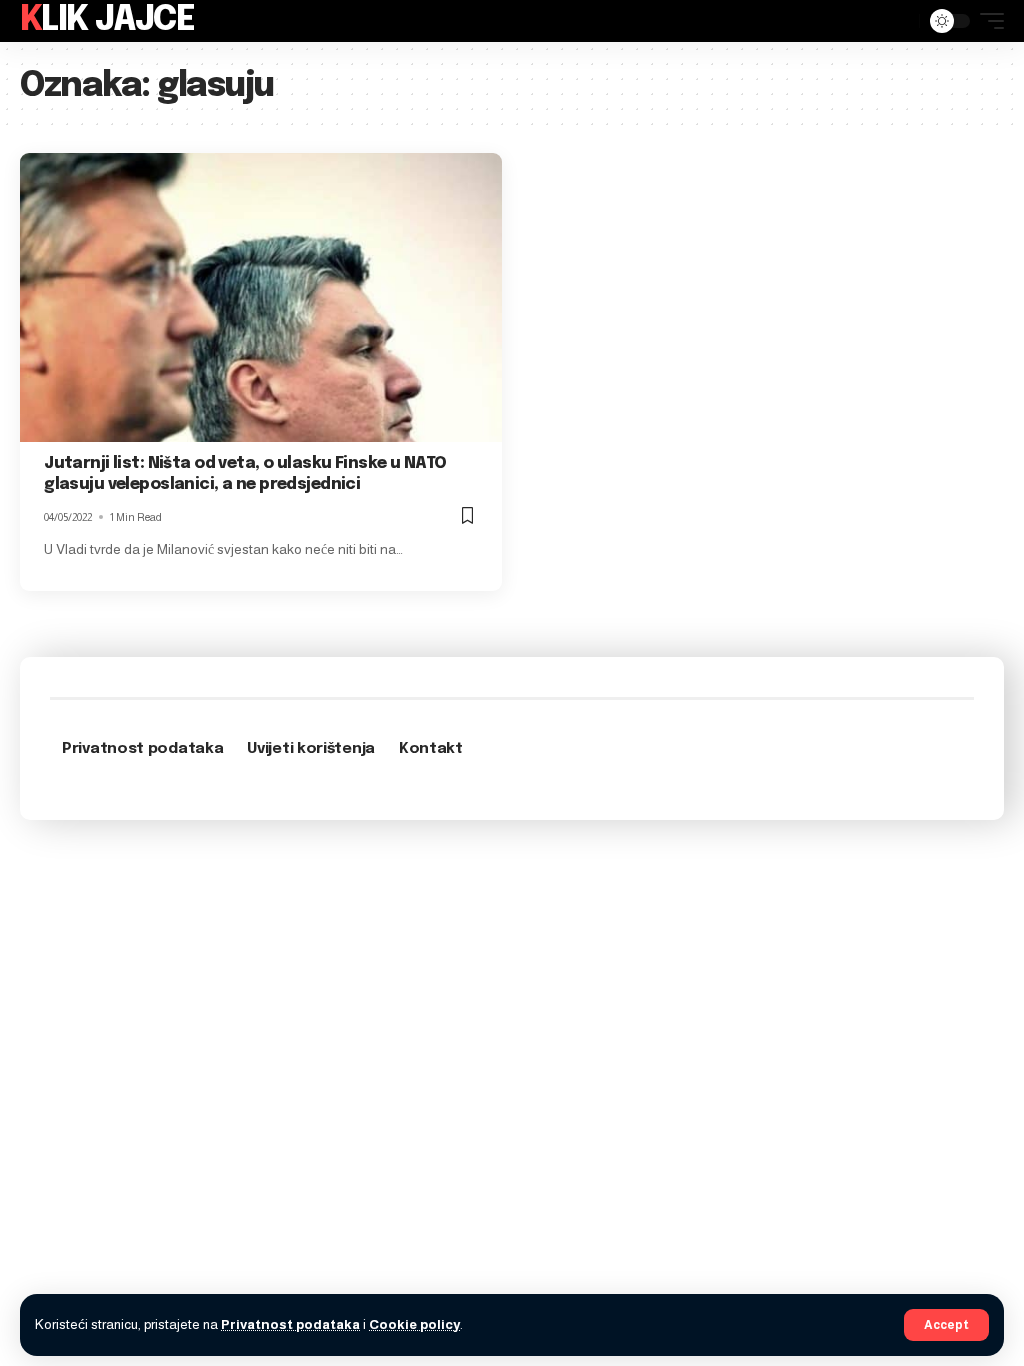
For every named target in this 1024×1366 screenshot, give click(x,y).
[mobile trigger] (987, 21)
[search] (899, 21)
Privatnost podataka (290, 1324)
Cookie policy (414, 1324)
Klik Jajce (107, 20)
